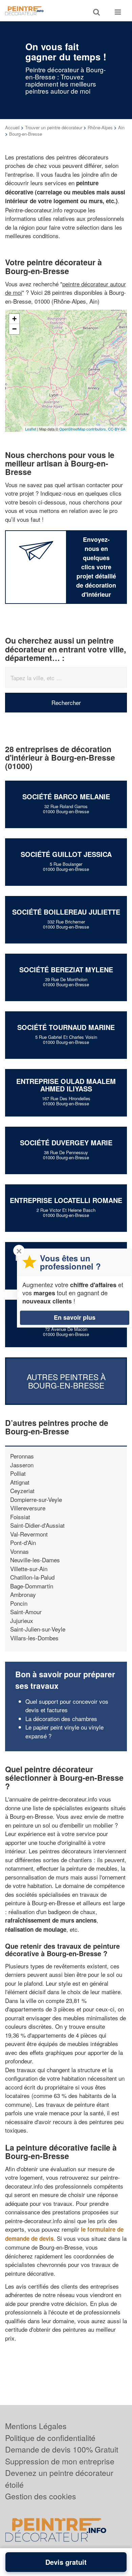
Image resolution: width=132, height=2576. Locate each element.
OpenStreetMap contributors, (84, 429)
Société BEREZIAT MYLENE (66, 969)
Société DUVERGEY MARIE (66, 1142)
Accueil (12, 127)
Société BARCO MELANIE (66, 796)
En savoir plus (75, 1317)
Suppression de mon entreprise (60, 2461)
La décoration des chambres (61, 1719)
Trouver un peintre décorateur (54, 127)
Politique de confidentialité (50, 2438)
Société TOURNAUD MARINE (66, 1027)
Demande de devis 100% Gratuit (62, 2449)
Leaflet (31, 429)
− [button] (14, 329)
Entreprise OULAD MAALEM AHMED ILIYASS (66, 1085)
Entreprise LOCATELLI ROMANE (66, 1200)
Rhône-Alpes (100, 127)
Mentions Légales (36, 2426)
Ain (121, 127)
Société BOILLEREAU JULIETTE (66, 912)
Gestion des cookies (41, 2496)
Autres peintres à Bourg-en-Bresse (66, 1381)
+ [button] (14, 319)
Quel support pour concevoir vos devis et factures (67, 1706)
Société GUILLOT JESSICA (66, 854)
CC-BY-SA (117, 429)
